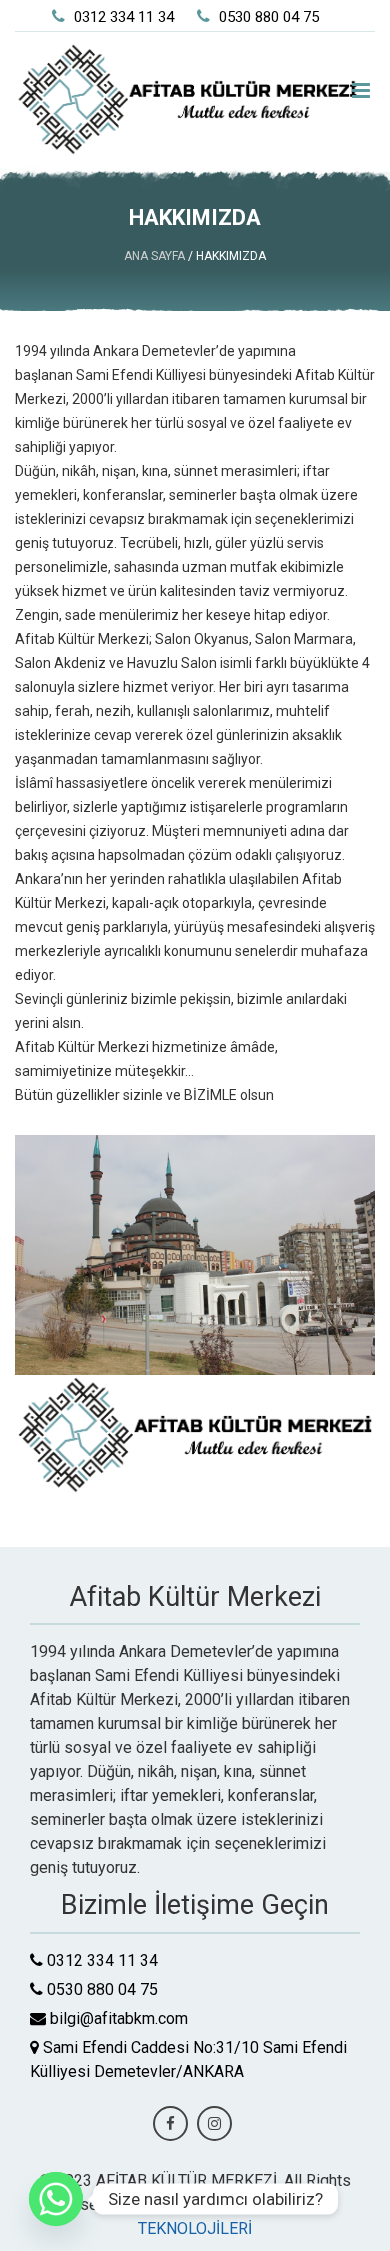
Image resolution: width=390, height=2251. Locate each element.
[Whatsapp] (56, 2199)
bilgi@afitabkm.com (117, 2018)
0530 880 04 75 (267, 17)
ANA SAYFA (156, 256)
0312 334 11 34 (122, 17)
